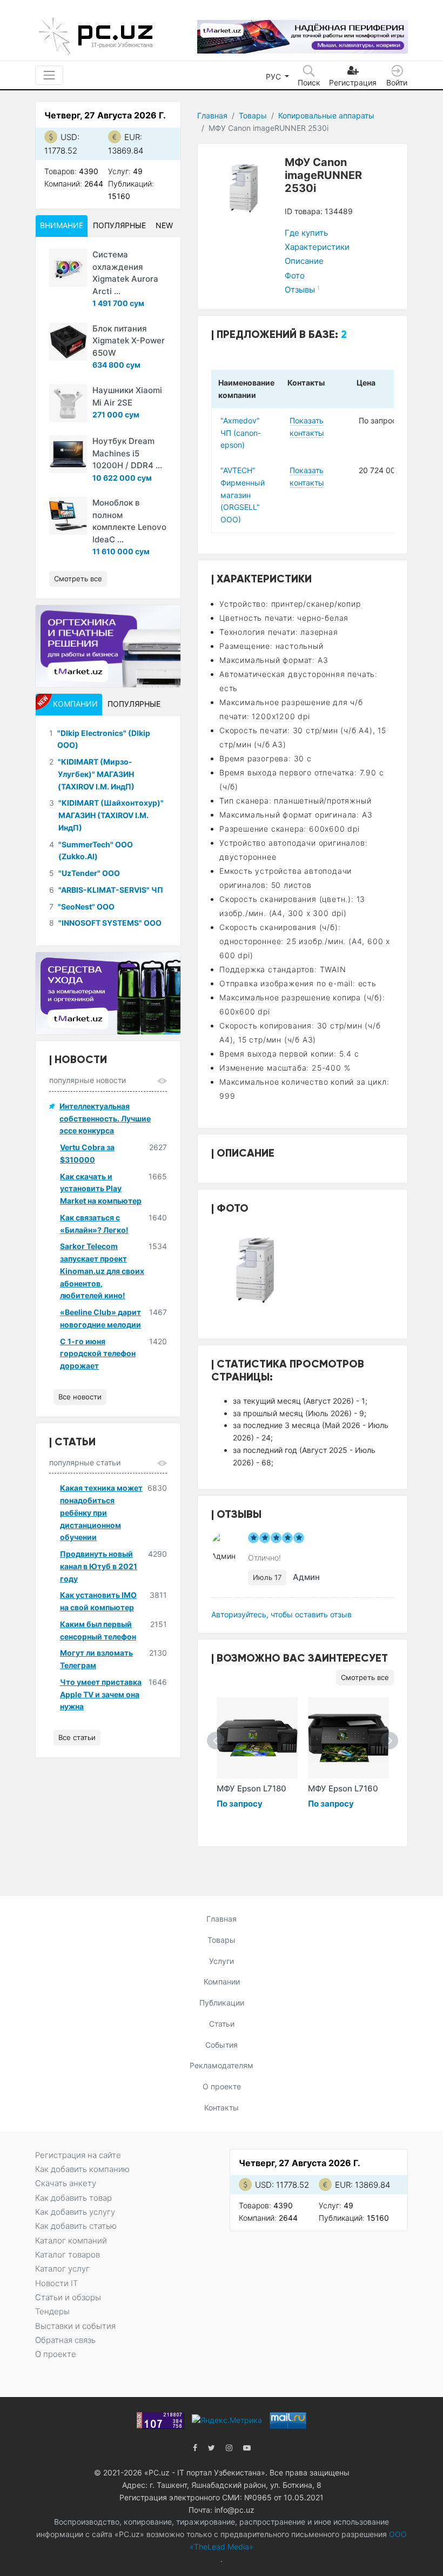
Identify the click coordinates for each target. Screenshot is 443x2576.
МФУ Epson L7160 (343, 1788)
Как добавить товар (73, 2198)
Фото (295, 275)
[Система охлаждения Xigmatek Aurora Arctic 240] (68, 268)
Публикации (222, 2003)
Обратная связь (65, 2340)
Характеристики (317, 247)
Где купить (306, 233)
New (164, 225)
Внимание (62, 225)
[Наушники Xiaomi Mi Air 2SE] (68, 403)
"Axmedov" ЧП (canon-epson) (241, 433)
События (222, 2045)
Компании (222, 1981)
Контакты (222, 2107)
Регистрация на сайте (78, 2155)
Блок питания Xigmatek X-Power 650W (129, 341)
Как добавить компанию (82, 2169)
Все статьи (77, 1737)
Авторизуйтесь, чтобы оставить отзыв (281, 1614)
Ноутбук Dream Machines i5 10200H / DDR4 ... (127, 453)
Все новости (80, 1397)
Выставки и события (75, 2326)
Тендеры (52, 2311)
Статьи (222, 2024)
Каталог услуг (62, 2269)
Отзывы (302, 290)
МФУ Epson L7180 (251, 1788)
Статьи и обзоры (68, 2297)
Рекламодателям (222, 2065)
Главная (212, 115)
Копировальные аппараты (326, 115)
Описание (304, 261)
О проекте (222, 2086)
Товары (253, 115)
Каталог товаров (68, 2255)
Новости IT (56, 2283)
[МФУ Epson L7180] (257, 1738)
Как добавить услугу (75, 2212)
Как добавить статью (76, 2226)
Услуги (222, 1961)
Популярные (119, 225)
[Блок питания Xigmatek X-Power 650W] (68, 342)
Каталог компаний (71, 2240)
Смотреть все (365, 1677)
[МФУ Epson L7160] (348, 1738)
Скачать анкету (66, 2183)
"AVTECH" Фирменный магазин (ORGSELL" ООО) (243, 495)
